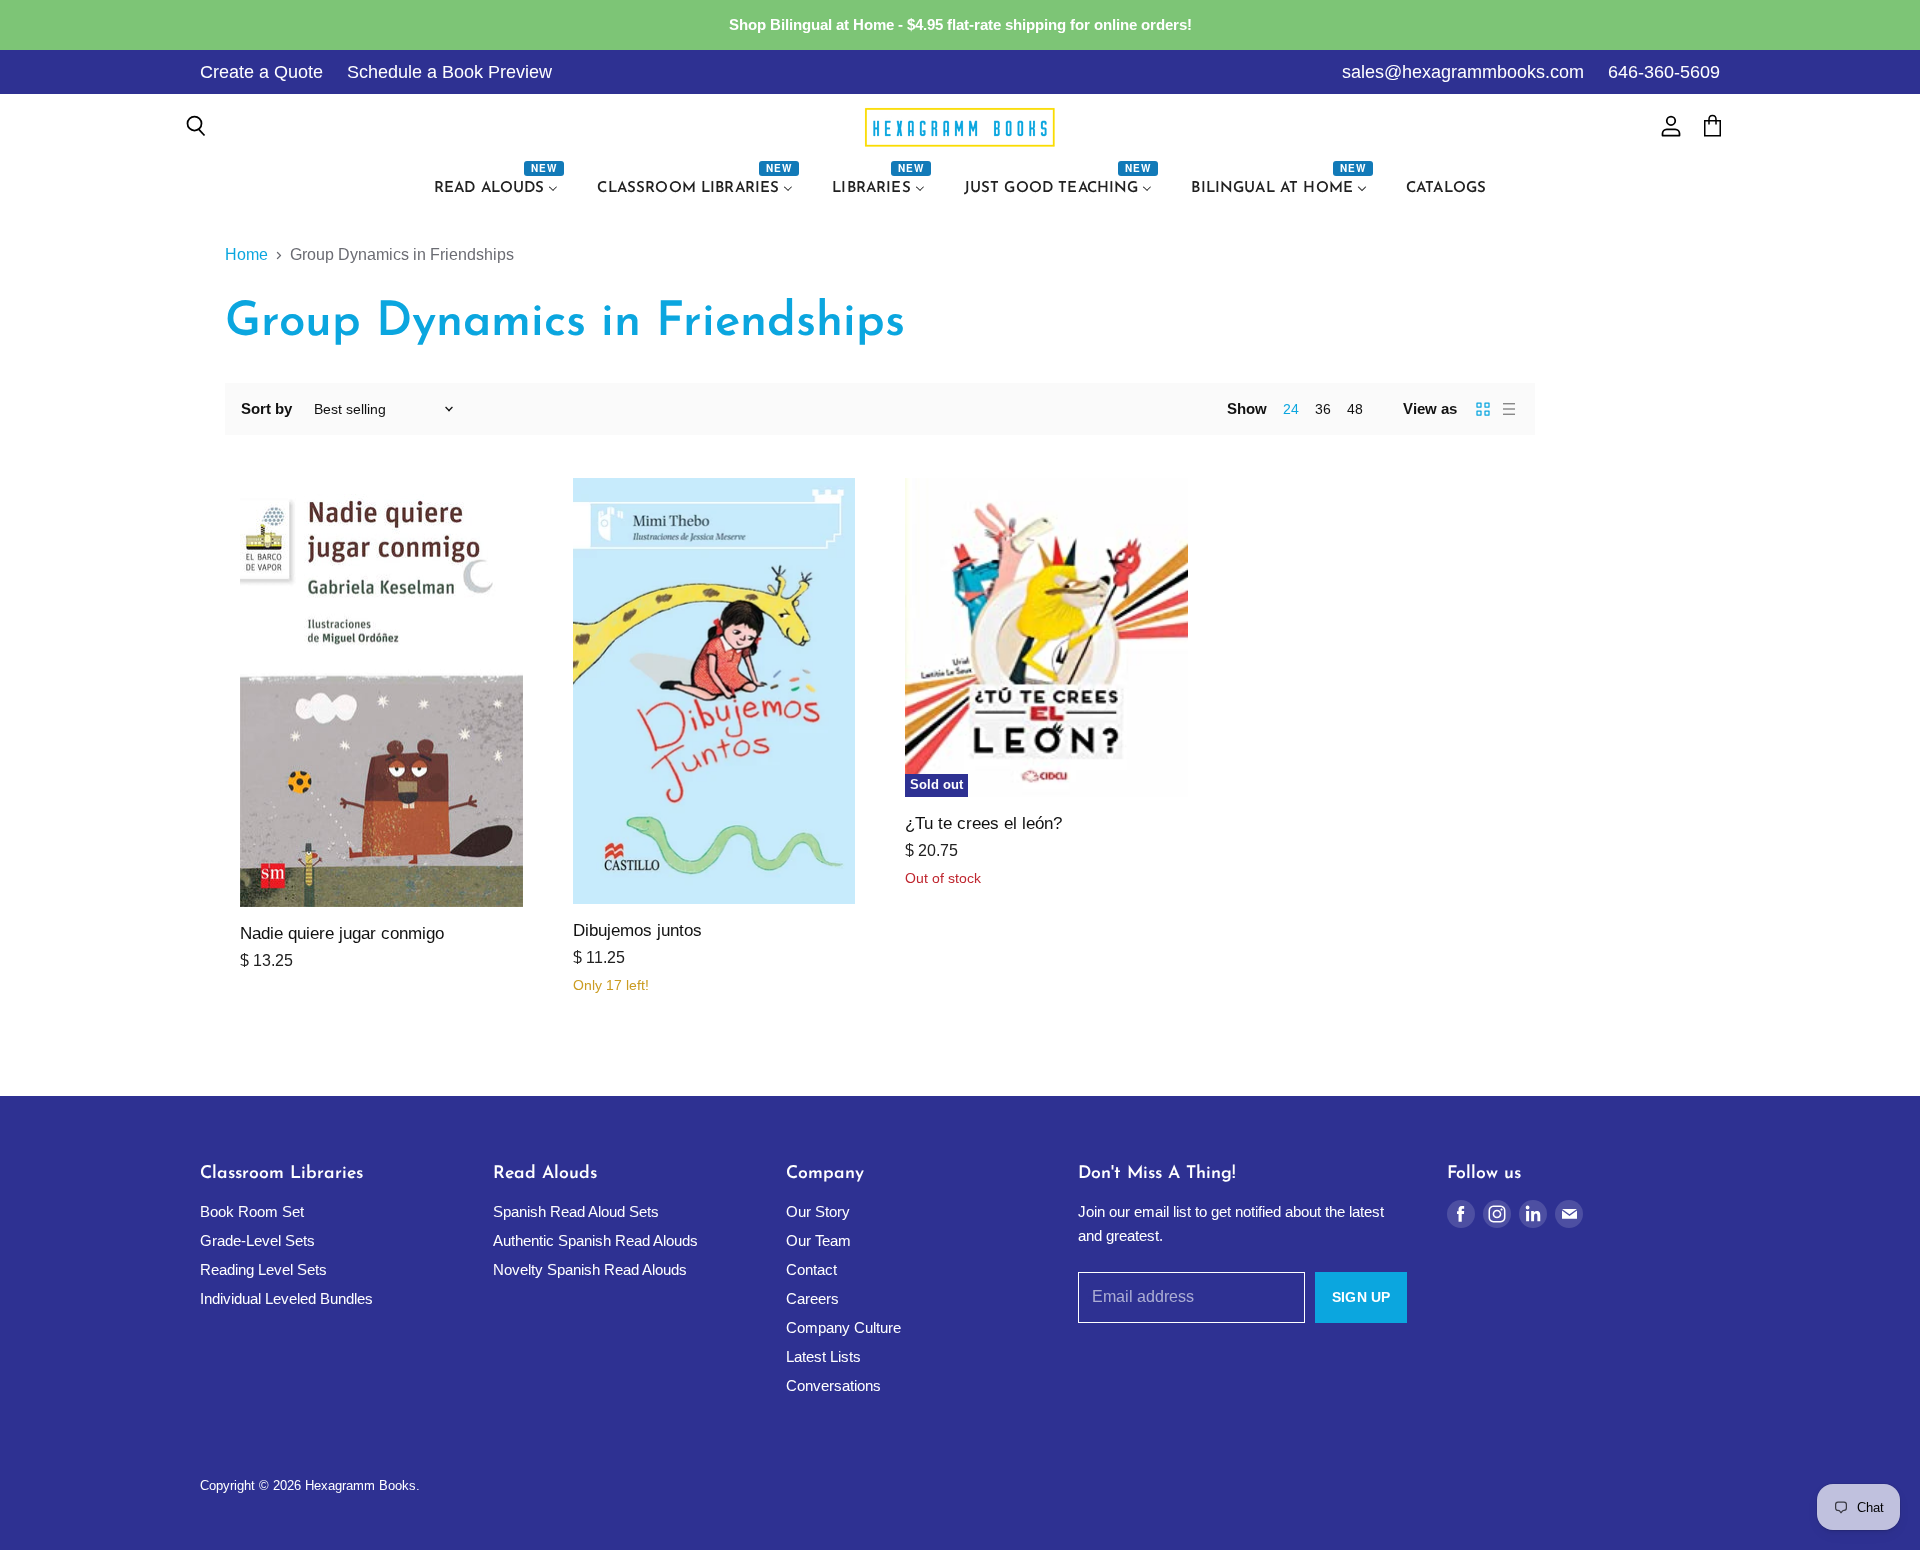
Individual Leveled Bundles (286, 1298)
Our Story (818, 1211)
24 (1291, 409)
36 (1323, 409)
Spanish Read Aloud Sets (576, 1211)
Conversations (833, 1385)
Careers (812, 1298)
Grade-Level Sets (257, 1240)
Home (246, 254)
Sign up (1361, 1297)
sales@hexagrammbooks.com (1463, 72)
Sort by (266, 408)
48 (1355, 409)
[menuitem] (499, 189)
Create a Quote (261, 72)
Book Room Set (252, 1211)
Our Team (818, 1240)
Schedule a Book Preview (449, 72)
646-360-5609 (1664, 72)
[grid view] (1483, 409)
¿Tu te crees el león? (983, 823)
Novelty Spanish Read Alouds (590, 1269)
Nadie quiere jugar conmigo (342, 933)
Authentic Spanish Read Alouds (595, 1240)
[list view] (1509, 409)
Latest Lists (823, 1356)
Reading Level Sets (263, 1269)
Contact (811, 1269)
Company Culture (843, 1327)
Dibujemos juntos (637, 930)
